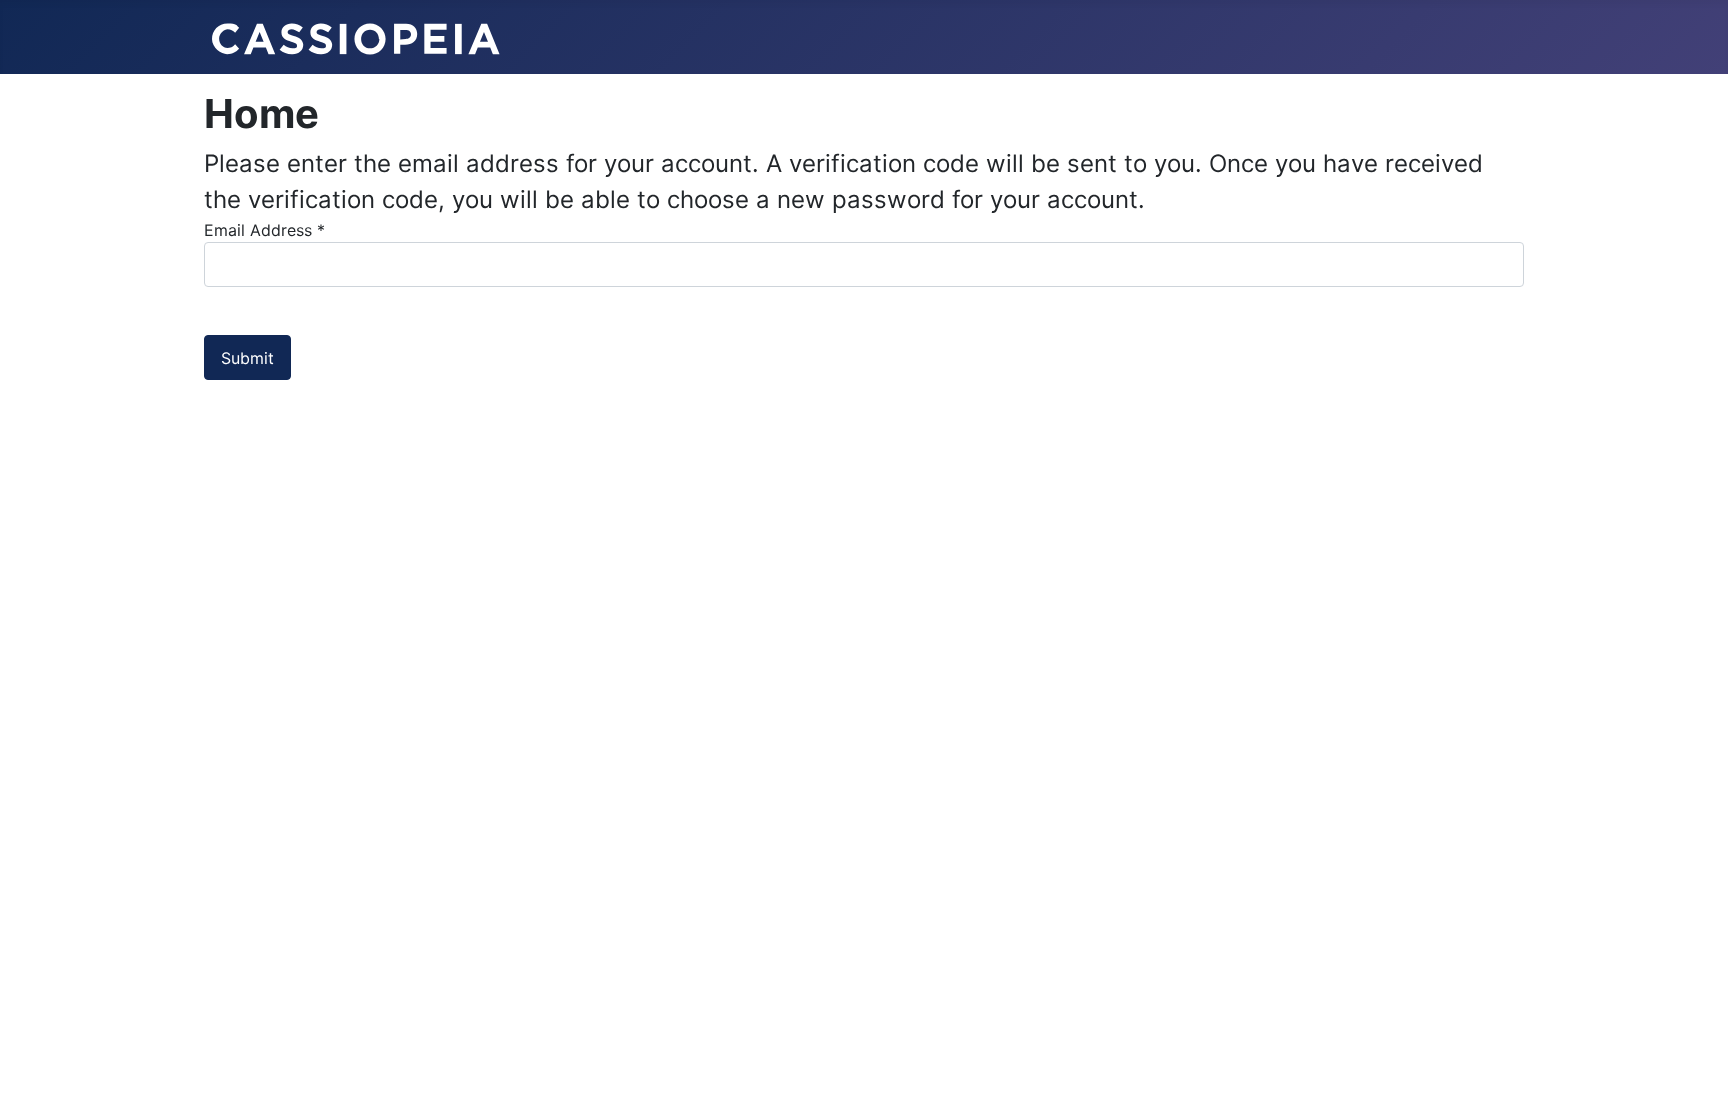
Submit (247, 358)
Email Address (264, 230)
